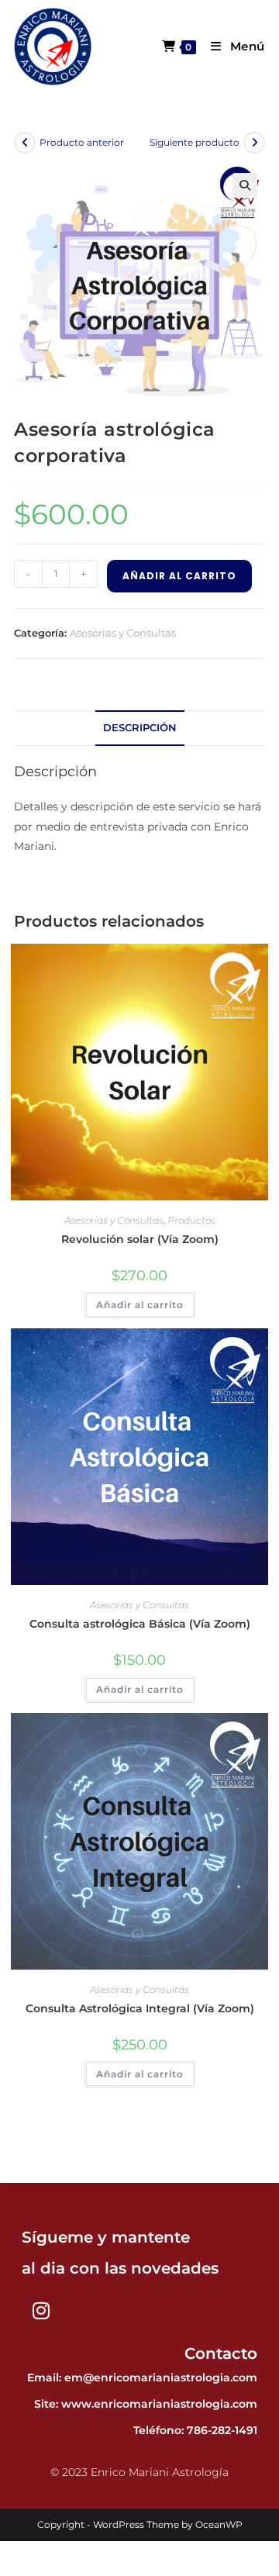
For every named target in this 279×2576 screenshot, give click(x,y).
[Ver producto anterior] (25, 143)
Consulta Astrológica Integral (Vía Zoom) (140, 2008)
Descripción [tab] (140, 728)
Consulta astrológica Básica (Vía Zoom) (140, 1624)
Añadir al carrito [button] (140, 1305)
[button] (245, 185)
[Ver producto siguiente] (254, 143)
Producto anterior (82, 142)
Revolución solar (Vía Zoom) (140, 1239)
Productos (191, 1220)
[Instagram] (41, 2311)
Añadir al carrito (179, 576)
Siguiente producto (195, 142)
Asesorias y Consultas (123, 633)
